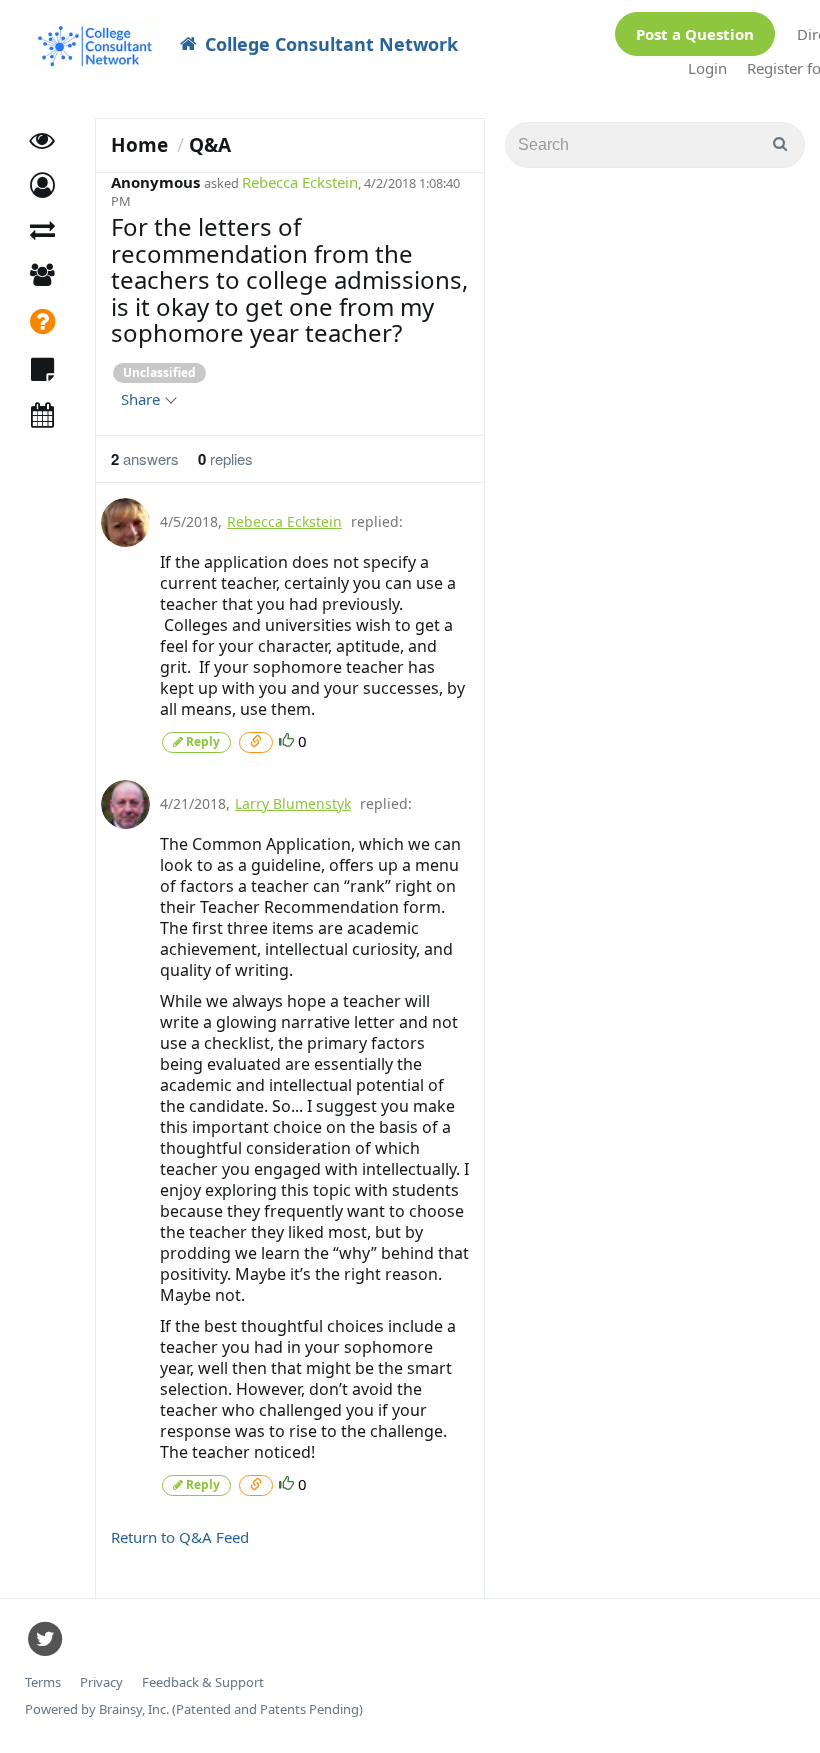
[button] (42, 185)
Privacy (101, 1682)
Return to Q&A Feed (180, 1537)
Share (142, 399)
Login (707, 68)
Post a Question (695, 34)
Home (139, 145)
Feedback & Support (203, 1682)
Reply (201, 741)
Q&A (210, 145)
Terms (43, 1682)
